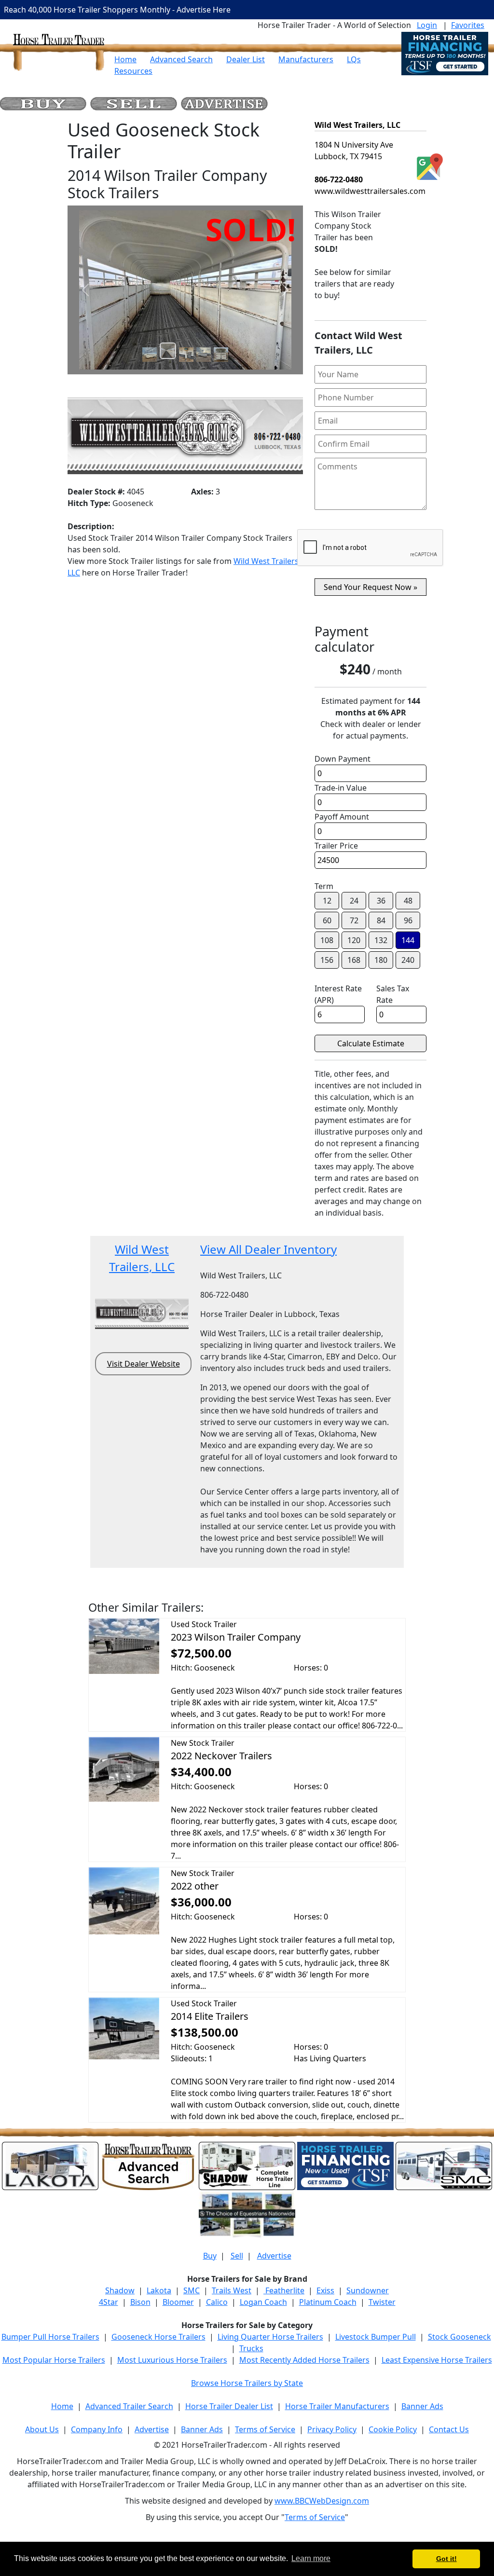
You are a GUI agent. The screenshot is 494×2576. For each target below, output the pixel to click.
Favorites (468, 25)
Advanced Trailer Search (129, 2406)
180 (381, 960)
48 (408, 901)
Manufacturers (306, 59)
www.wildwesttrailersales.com (370, 191)
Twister (382, 2302)
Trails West (232, 2290)
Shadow (120, 2290)
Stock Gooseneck (460, 2337)
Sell (237, 2256)
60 (327, 920)
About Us (42, 2429)
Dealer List (246, 59)
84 (381, 920)
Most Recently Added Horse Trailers (304, 2360)
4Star (109, 2302)
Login (427, 25)
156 (327, 960)
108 (327, 940)
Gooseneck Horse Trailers (158, 2337)
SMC (192, 2290)
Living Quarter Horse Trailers (270, 2337)
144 (408, 940)
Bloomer (178, 2302)
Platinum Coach (328, 2302)
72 (354, 920)
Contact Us (449, 2429)
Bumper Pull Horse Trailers (50, 2337)
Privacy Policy (332, 2429)
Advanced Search (181, 59)
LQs (354, 59)
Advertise (274, 2256)
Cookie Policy (393, 2429)
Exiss (325, 2290)
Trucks (251, 2348)
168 (354, 960)
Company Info (97, 2429)
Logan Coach (263, 2302)
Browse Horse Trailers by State (247, 2383)
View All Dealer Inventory (268, 1249)
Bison (140, 2302)
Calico (217, 2302)
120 (354, 940)
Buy (210, 2256)
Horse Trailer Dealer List (229, 2406)
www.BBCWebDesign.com (322, 2501)
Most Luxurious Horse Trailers (172, 2360)
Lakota (159, 2290)
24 (354, 901)
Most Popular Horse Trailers (54, 2360)
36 (381, 901)
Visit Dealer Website (144, 1364)
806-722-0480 (339, 179)
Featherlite (284, 2290)
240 (408, 960)
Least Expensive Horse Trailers (437, 2360)
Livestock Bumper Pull (376, 2337)
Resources (133, 71)
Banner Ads (422, 2406)
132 (381, 940)
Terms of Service (265, 2429)
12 (327, 901)
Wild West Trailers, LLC (357, 125)
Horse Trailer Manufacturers (337, 2406)
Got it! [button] (446, 2559)
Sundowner (368, 2290)
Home (125, 59)
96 (408, 920)
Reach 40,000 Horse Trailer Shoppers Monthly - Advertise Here (117, 10)
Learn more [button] (311, 2558)
